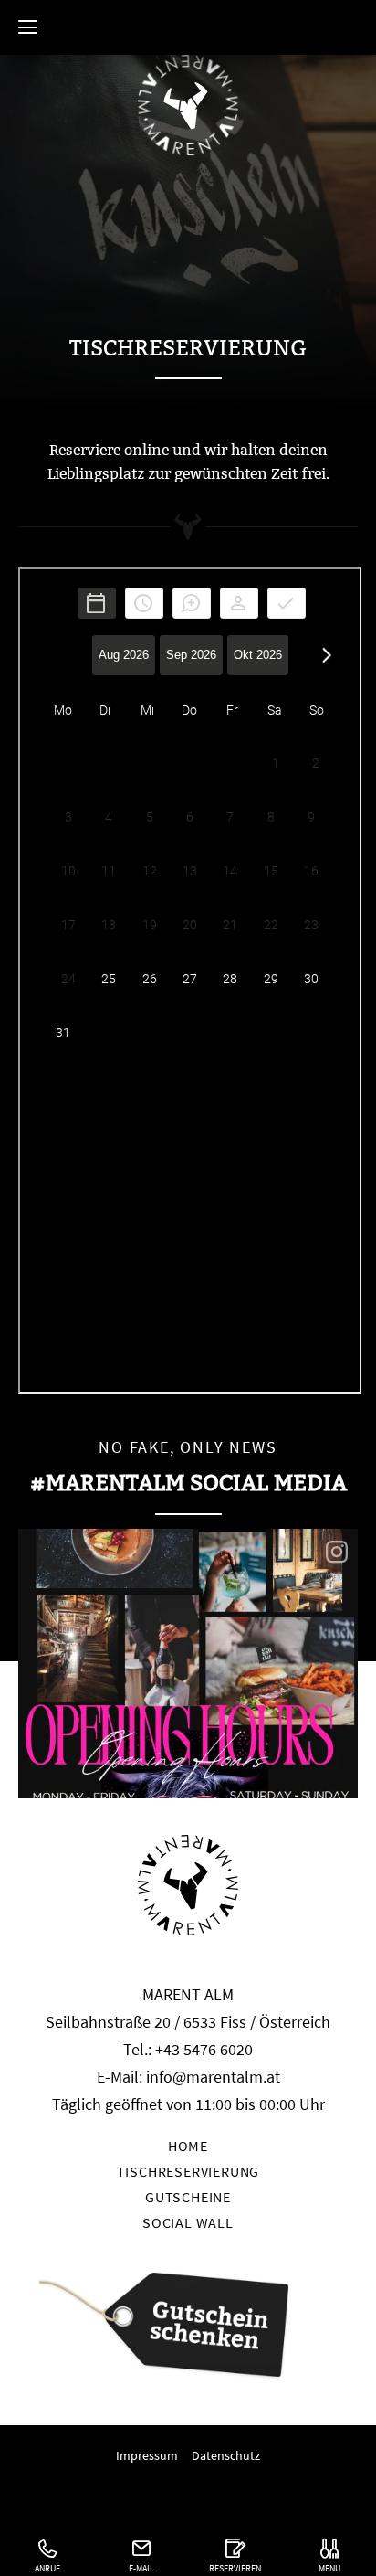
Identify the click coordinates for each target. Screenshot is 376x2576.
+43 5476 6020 (204, 2049)
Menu (329, 2568)
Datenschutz (226, 2455)
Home (188, 23)
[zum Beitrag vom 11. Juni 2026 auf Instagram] (188, 1664)
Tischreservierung (188, 2171)
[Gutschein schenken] (188, 2328)
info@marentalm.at (213, 2077)
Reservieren (235, 2568)
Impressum (147, 2455)
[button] (27, 27)
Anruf (47, 2568)
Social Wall (188, 2222)
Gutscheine (188, 2197)
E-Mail (141, 2568)
